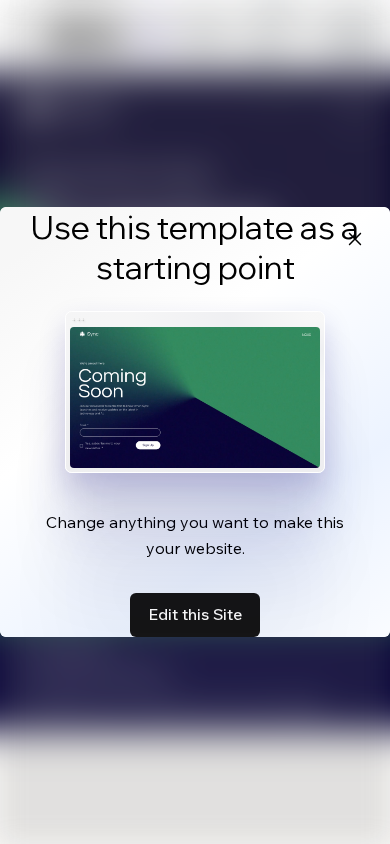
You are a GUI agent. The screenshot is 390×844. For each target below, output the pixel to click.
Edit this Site (195, 614)
